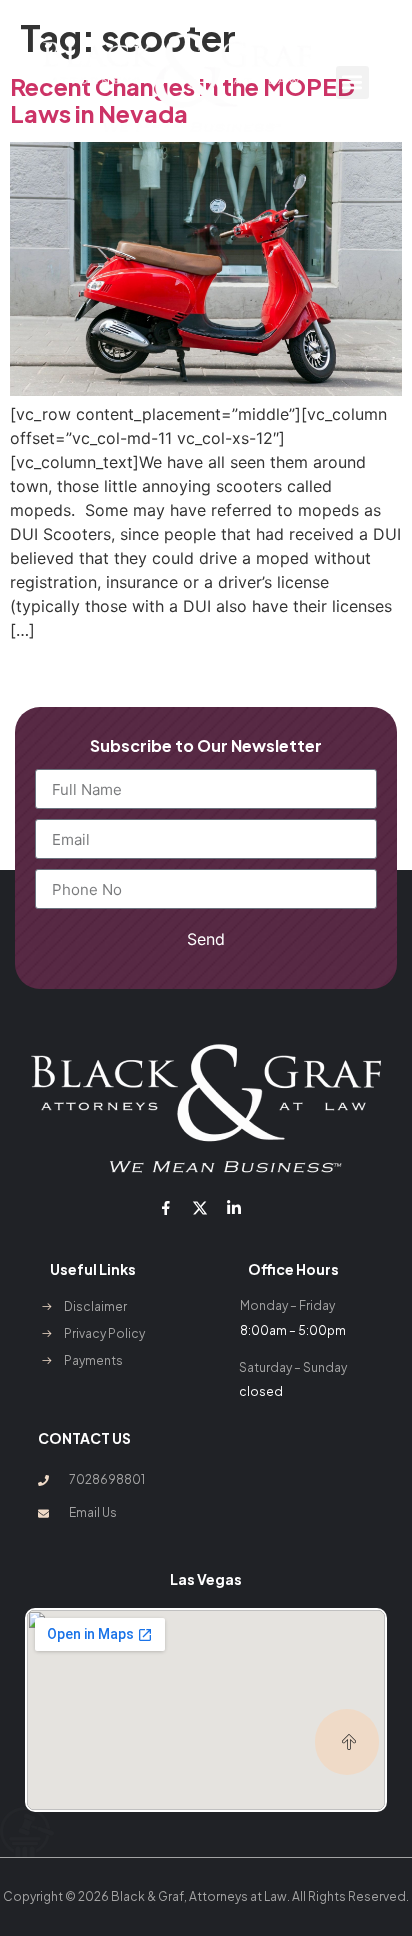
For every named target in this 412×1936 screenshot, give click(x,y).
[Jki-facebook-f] (165, 1208)
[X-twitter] (200, 1208)
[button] (352, 82)
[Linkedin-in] (234, 1208)
